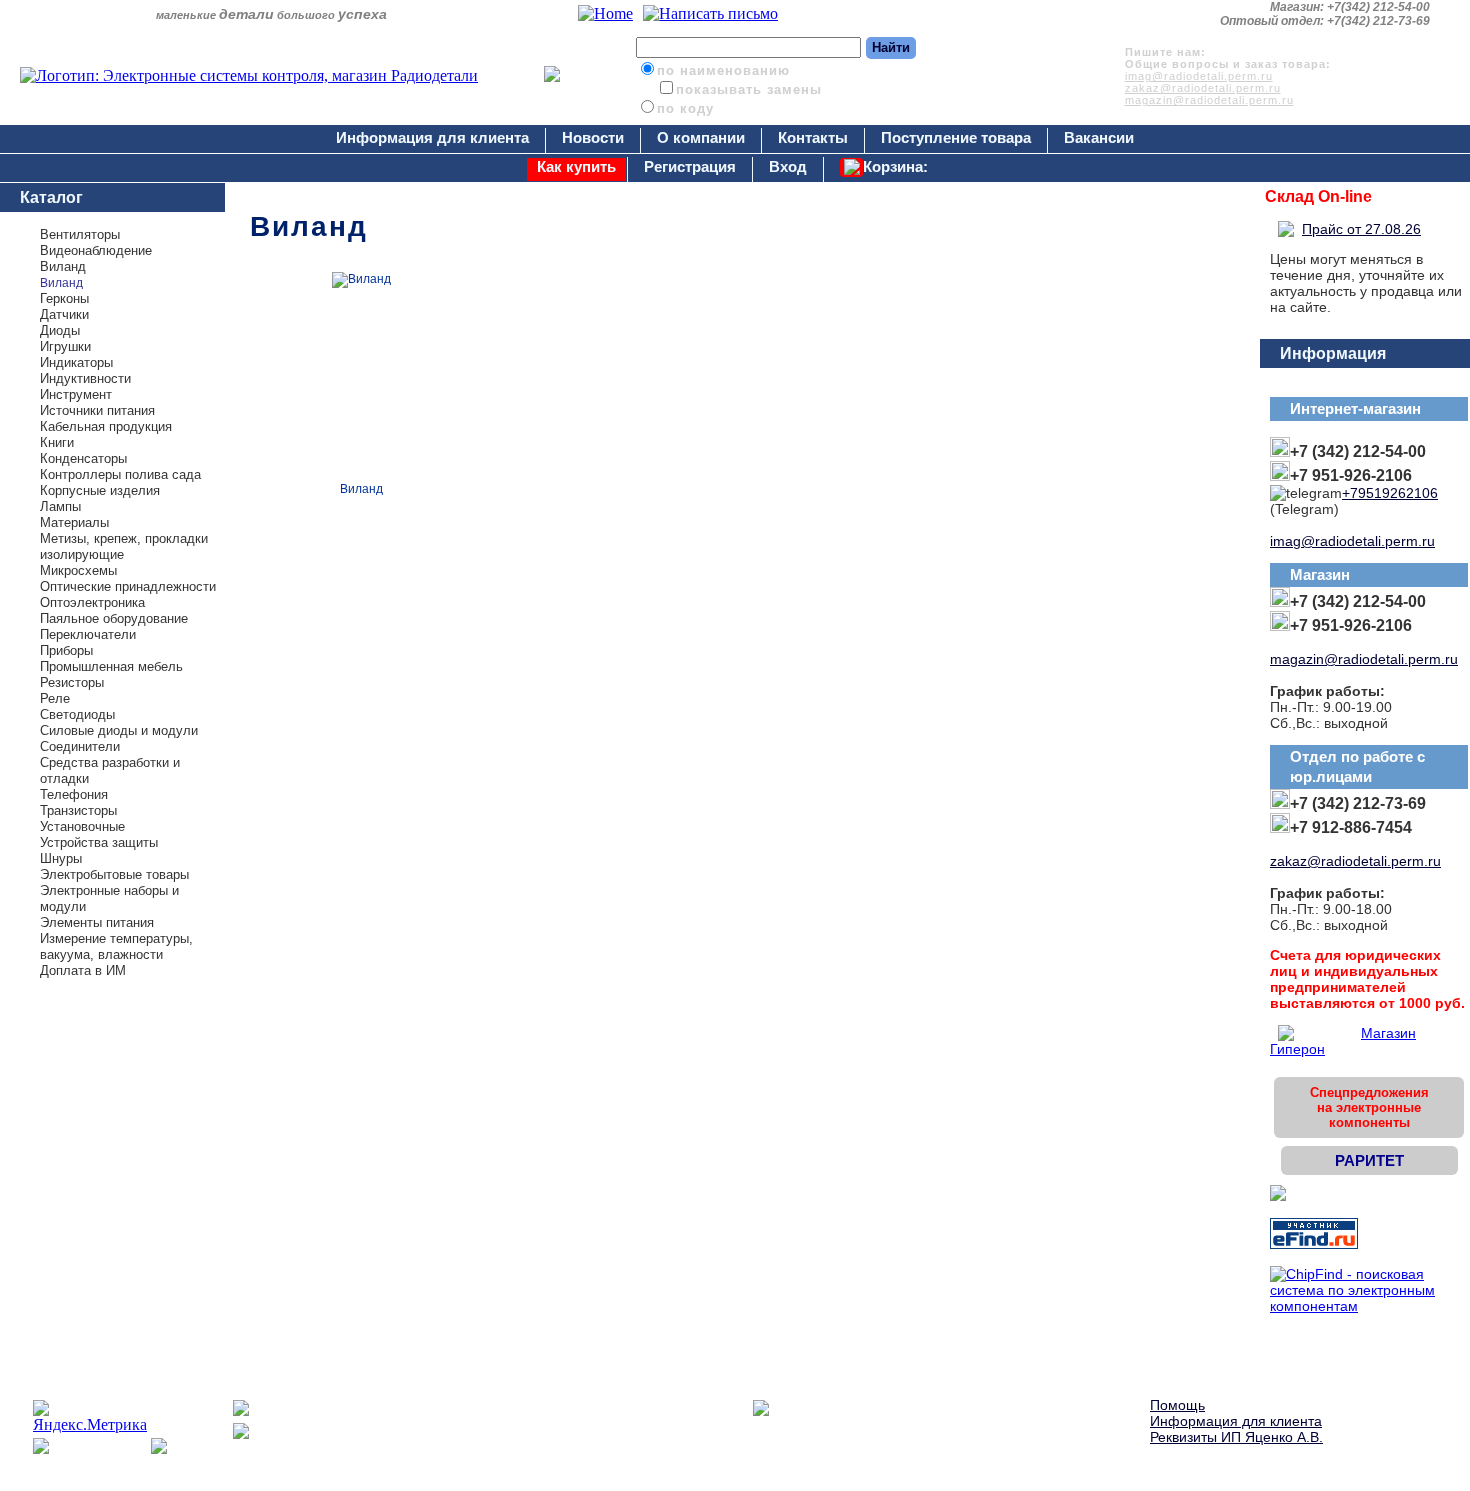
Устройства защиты (99, 842)
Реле (55, 698)
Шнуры (61, 858)
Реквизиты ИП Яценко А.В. (1236, 1437)
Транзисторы (78, 810)
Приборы (66, 650)
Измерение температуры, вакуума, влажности (116, 946)
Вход (788, 166)
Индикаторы (76, 362)
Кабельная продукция (106, 426)
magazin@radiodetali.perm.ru (1209, 100)
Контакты (813, 137)
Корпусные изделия (100, 490)
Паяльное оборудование (114, 618)
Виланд (63, 266)
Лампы (60, 506)
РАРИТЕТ (1369, 1160)
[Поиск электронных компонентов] (1314, 1244)
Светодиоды (77, 714)
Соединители (80, 746)
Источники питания (97, 410)
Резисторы (72, 682)
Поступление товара (956, 137)
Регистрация (690, 166)
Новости (593, 137)
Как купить (576, 166)
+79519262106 (1390, 493)
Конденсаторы (83, 458)
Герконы (64, 298)
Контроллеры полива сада (120, 474)
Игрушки (65, 346)
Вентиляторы (80, 234)
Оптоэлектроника (92, 602)
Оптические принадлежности (128, 586)
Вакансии (1099, 137)
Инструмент (76, 394)
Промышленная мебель (111, 666)
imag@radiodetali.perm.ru (1199, 76)
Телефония (74, 794)
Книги (57, 442)
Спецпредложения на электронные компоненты (1369, 1107)
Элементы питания (97, 922)
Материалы (74, 522)
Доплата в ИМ (83, 970)
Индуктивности (85, 378)
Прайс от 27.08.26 (1361, 229)
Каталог (51, 197)
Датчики (64, 314)
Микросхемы (78, 570)
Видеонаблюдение (96, 250)
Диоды (60, 330)
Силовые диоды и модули (119, 730)
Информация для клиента (432, 137)
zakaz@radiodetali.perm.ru (1203, 88)
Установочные (82, 826)
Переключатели (88, 634)
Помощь (1177, 1405)
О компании (701, 137)
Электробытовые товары (114, 874)
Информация (1333, 353)
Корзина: (895, 166)
